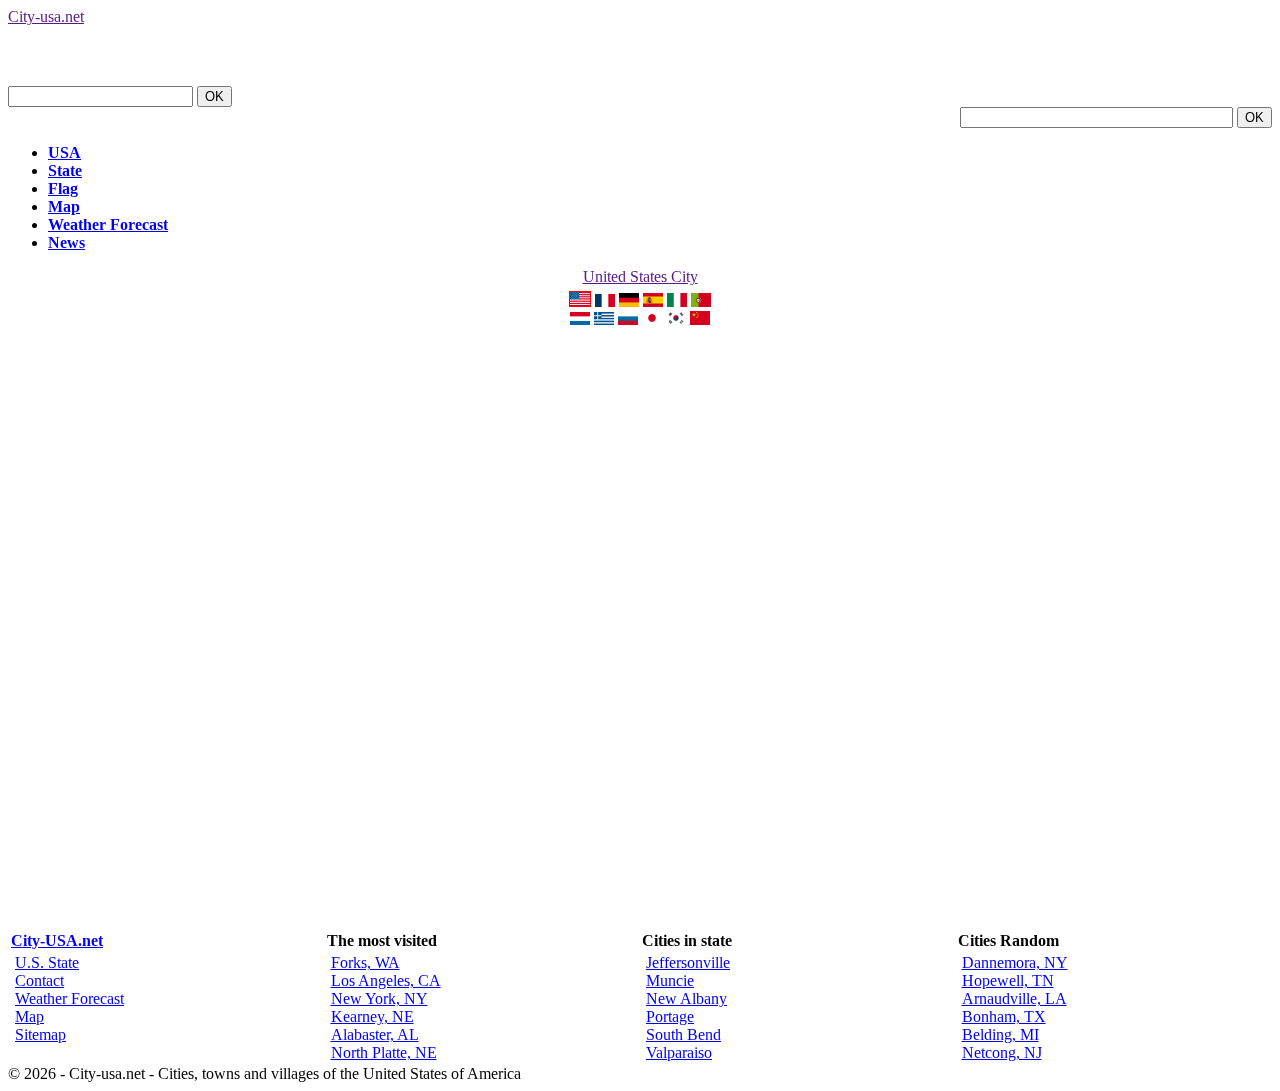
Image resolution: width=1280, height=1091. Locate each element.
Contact (39, 980)
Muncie (670, 980)
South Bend (683, 1034)
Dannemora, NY (1015, 962)
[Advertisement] (640, 629)
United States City (640, 276)
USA (64, 152)
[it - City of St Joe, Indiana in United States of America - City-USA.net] (677, 301)
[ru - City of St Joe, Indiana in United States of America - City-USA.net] (628, 319)
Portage (670, 1016)
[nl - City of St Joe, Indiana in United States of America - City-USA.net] (580, 319)
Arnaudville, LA (1014, 998)
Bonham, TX (1004, 1016)
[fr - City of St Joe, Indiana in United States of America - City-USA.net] (605, 301)
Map (64, 206)
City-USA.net (57, 940)
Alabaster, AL (375, 1034)
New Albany (686, 998)
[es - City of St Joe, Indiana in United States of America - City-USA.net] (653, 301)
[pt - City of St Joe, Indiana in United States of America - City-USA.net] (701, 301)
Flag (63, 188)
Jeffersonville (688, 962)
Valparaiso (679, 1052)
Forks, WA (365, 962)
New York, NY (379, 998)
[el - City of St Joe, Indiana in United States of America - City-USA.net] (604, 319)
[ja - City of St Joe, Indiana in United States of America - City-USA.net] (652, 319)
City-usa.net (46, 16)
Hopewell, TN (1008, 980)
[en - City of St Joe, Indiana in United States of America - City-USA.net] (580, 301)
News (66, 242)
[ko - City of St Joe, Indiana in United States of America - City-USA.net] (676, 319)
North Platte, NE (384, 1052)
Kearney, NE (372, 1016)
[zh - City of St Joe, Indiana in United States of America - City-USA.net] (700, 319)
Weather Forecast (108, 224)
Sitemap (40, 1034)
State (65, 170)
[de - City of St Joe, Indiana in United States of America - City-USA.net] (629, 301)
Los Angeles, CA (386, 980)
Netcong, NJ (1002, 1052)
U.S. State (47, 962)
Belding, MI (1000, 1034)
